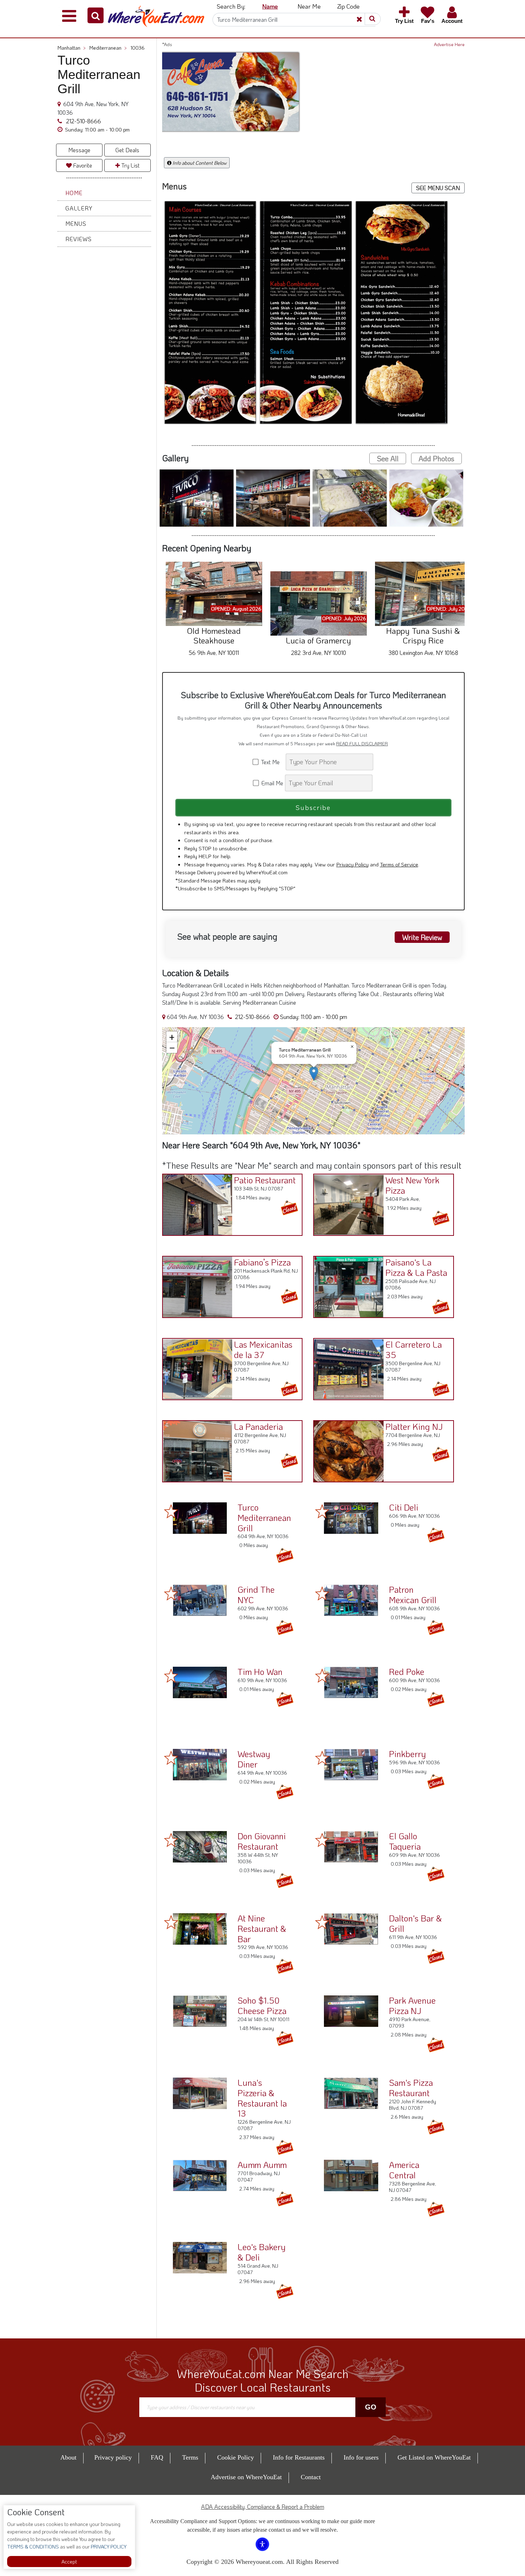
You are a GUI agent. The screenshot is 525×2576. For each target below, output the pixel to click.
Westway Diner (254, 1759)
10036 (137, 48)
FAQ (157, 2457)
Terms (190, 2457)
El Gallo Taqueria (405, 1841)
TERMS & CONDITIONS (33, 2547)
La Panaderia (258, 1426)
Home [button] (74, 193)
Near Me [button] (309, 6)
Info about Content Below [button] (199, 163)
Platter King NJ (414, 1426)
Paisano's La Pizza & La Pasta (416, 1267)
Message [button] (79, 150)
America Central (404, 2170)
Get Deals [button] (127, 150)
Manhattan (72, 48)
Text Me (272, 762)
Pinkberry (407, 1754)
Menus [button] (76, 223)
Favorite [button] (82, 165)
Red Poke (407, 1672)
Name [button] (270, 6)
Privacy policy (113, 2457)
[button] (96, 15)
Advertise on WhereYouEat (246, 2477)
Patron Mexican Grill (413, 1595)
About (68, 2457)
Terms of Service (399, 864)
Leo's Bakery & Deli (261, 2252)
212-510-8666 (83, 121)
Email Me (272, 783)
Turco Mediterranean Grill (264, 1518)
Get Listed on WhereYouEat (434, 2457)
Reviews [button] (79, 239)
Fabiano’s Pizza (262, 1262)
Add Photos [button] (436, 458)
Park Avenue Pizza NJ (412, 2005)
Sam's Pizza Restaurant (411, 2088)
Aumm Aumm (262, 2165)
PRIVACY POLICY (108, 2547)
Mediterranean (108, 48)
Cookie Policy (236, 2457)
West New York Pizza (412, 1185)
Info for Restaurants (299, 2457)
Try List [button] (130, 165)
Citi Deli (404, 1507)
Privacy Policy (352, 864)
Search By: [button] (231, 6)
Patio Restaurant (265, 1180)
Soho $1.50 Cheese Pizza (262, 2005)
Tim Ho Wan (260, 1672)
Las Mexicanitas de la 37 (263, 1349)
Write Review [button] (422, 937)
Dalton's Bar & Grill (415, 1923)
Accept (69, 2562)
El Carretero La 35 (414, 1349)
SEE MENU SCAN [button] (438, 188)
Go (371, 2407)
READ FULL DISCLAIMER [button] (362, 744)
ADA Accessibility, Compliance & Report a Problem (263, 2507)
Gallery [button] (79, 208)
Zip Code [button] (348, 6)
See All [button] (388, 458)
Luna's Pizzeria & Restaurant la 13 (262, 2098)
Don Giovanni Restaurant (262, 1841)
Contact (311, 2477)
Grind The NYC (256, 1595)
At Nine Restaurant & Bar (262, 1928)
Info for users (361, 2457)
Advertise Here (449, 44)
